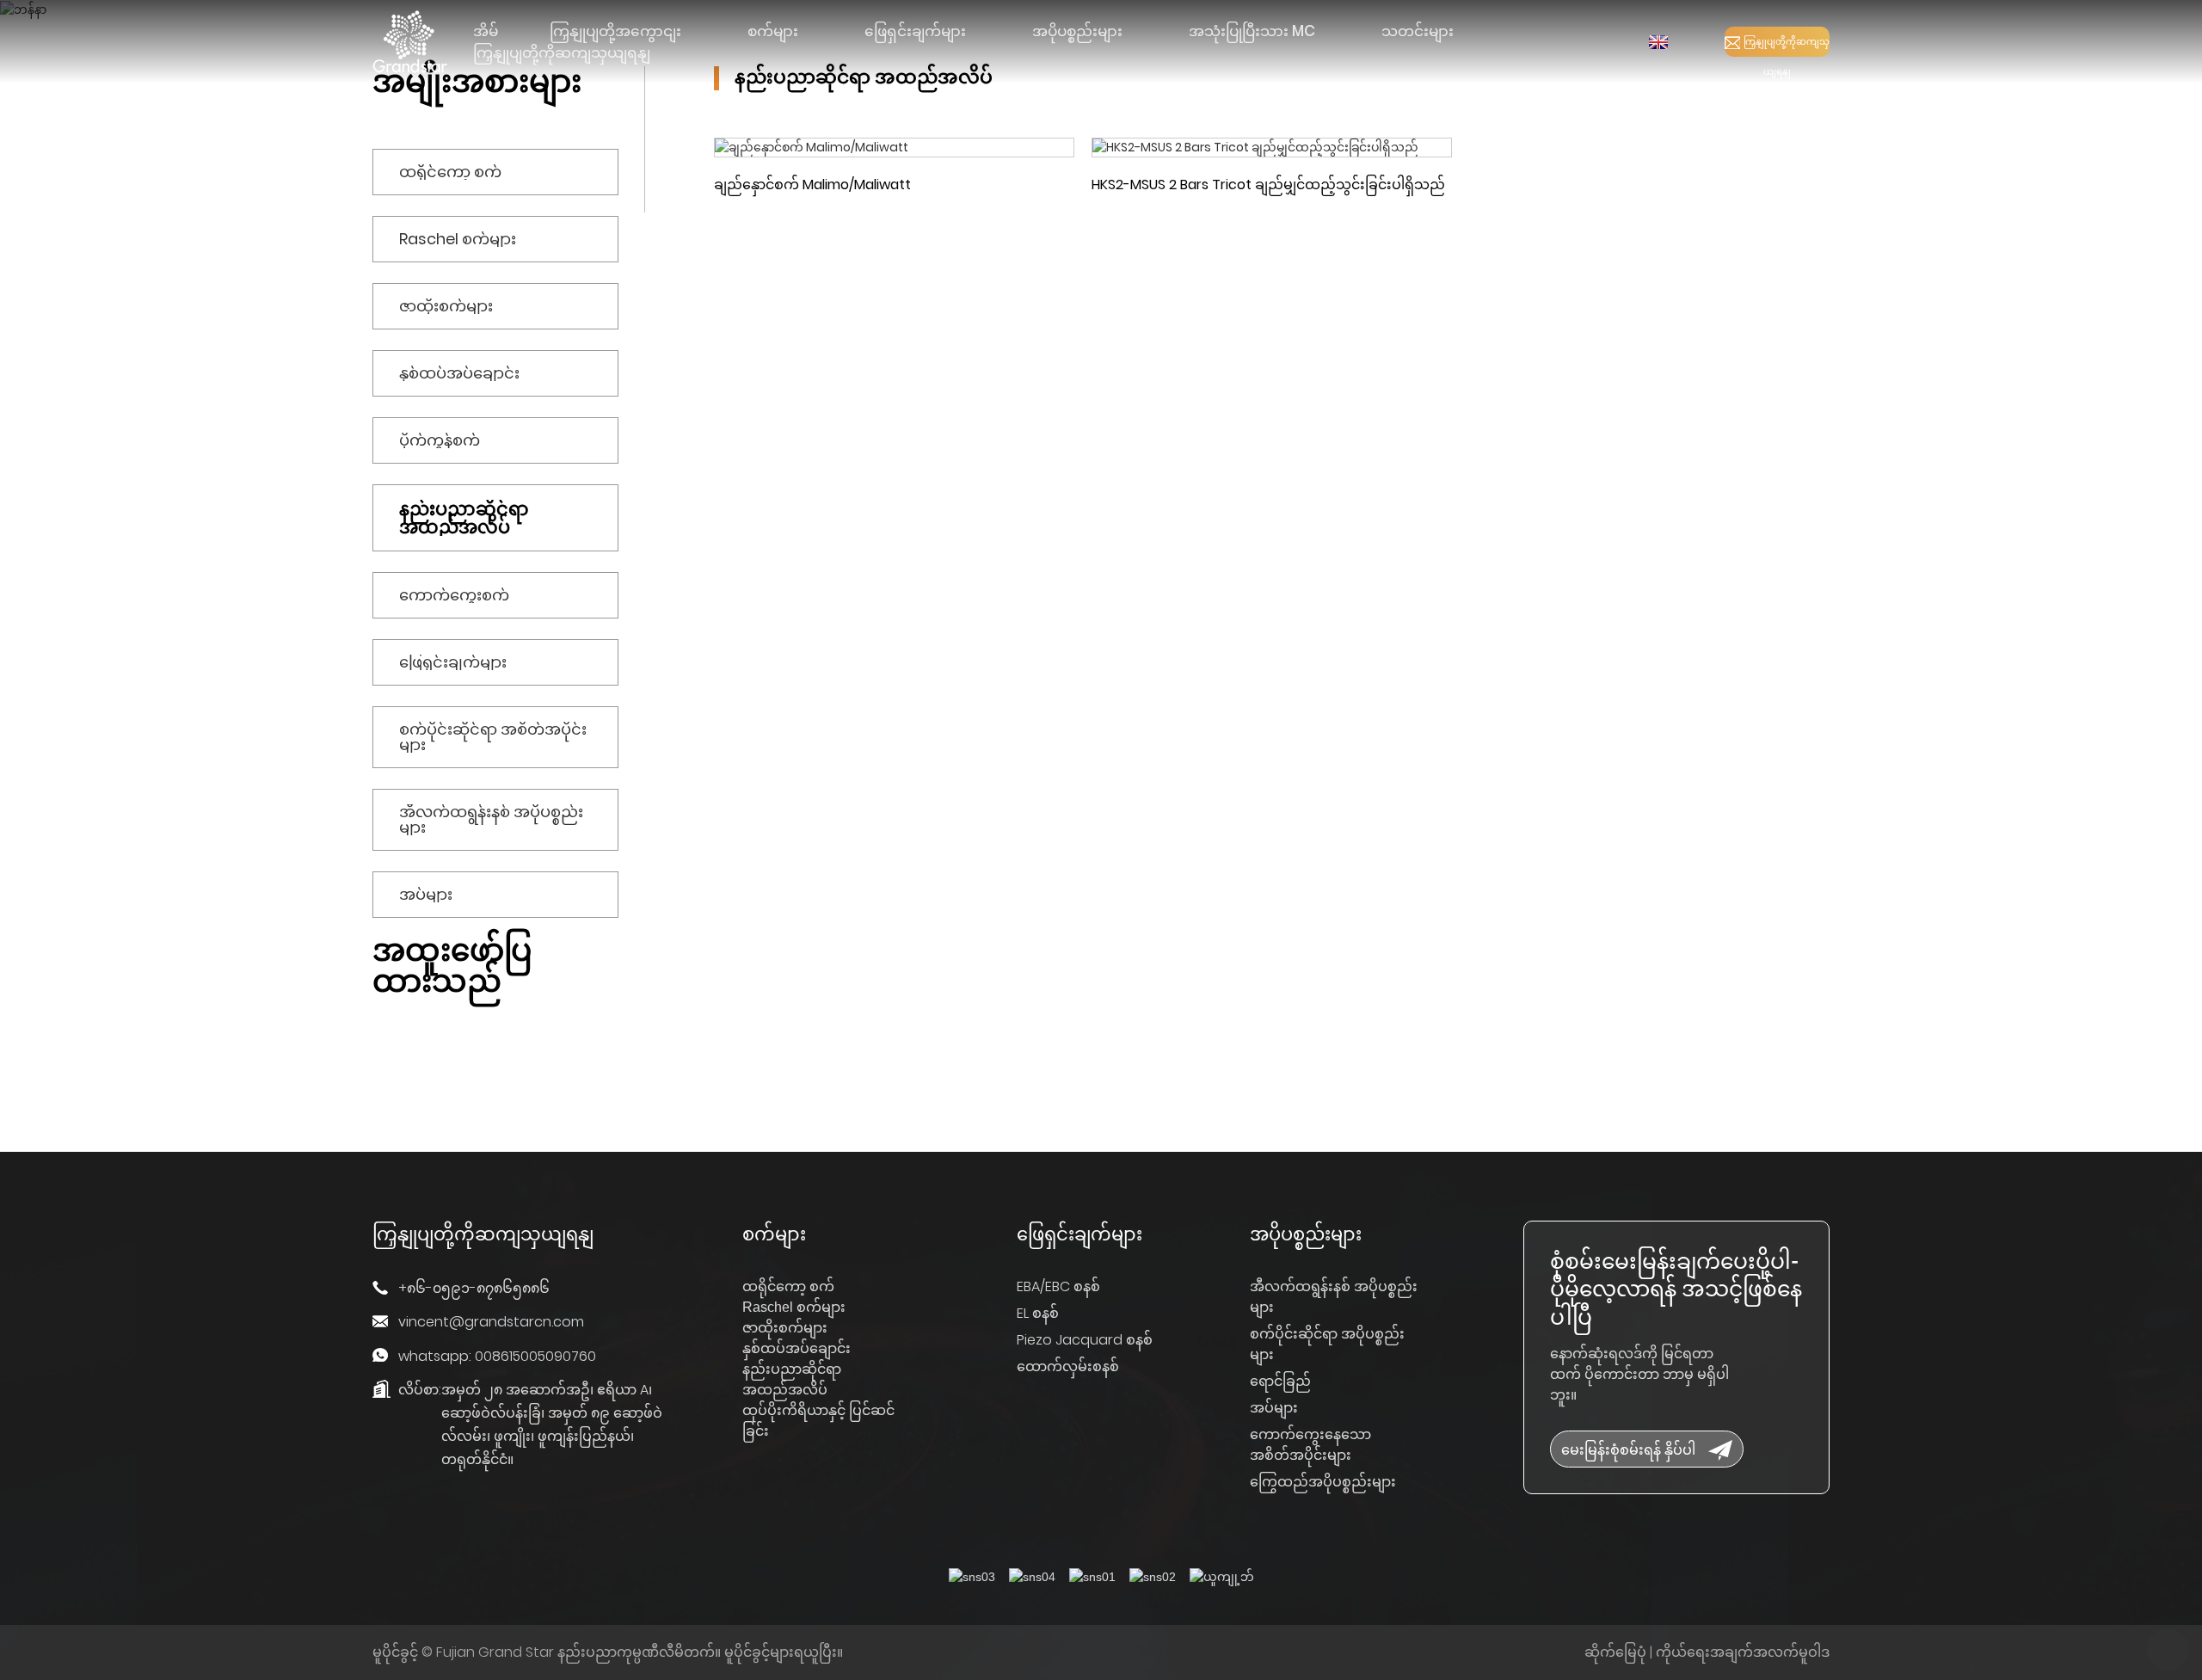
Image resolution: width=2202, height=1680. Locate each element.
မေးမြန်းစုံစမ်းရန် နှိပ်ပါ (1628, 1449)
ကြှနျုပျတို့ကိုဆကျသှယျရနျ (1787, 46)
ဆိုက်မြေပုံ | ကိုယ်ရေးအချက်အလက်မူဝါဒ (1707, 1652)
